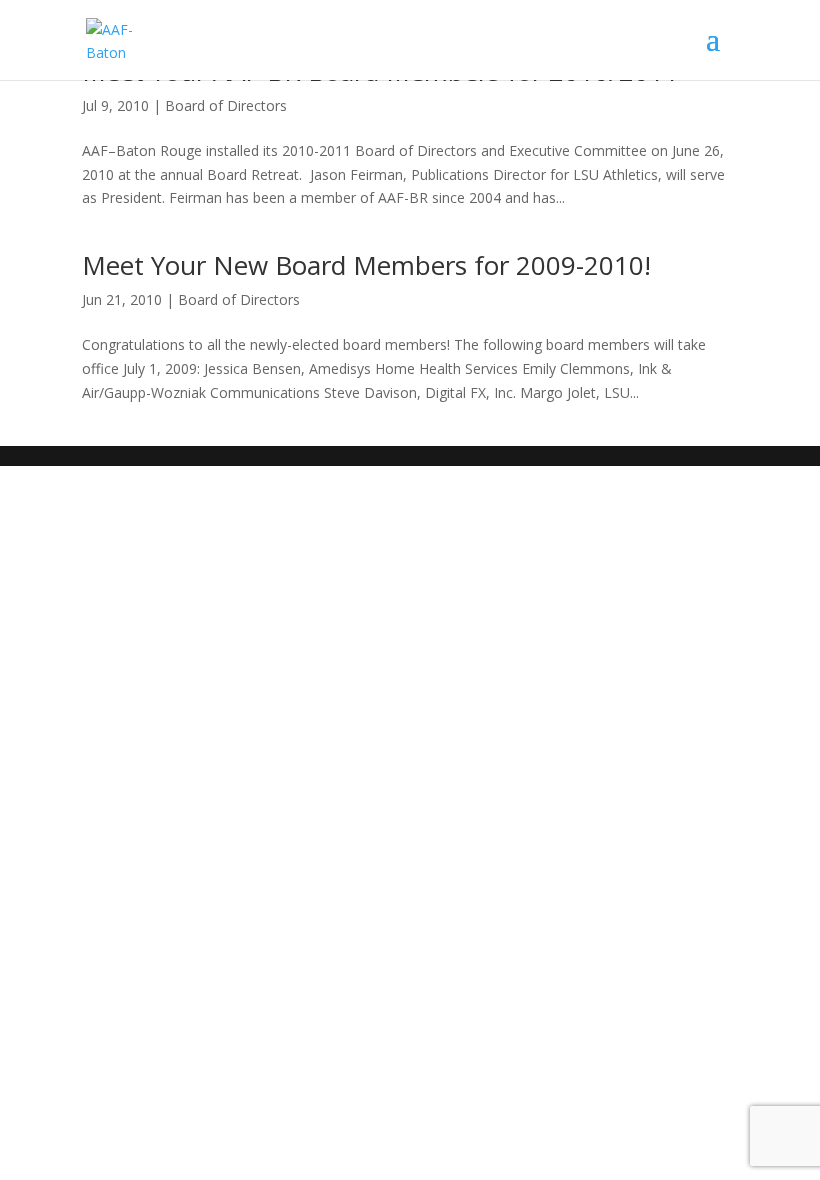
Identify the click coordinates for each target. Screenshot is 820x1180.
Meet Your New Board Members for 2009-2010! (366, 265)
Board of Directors (226, 105)
